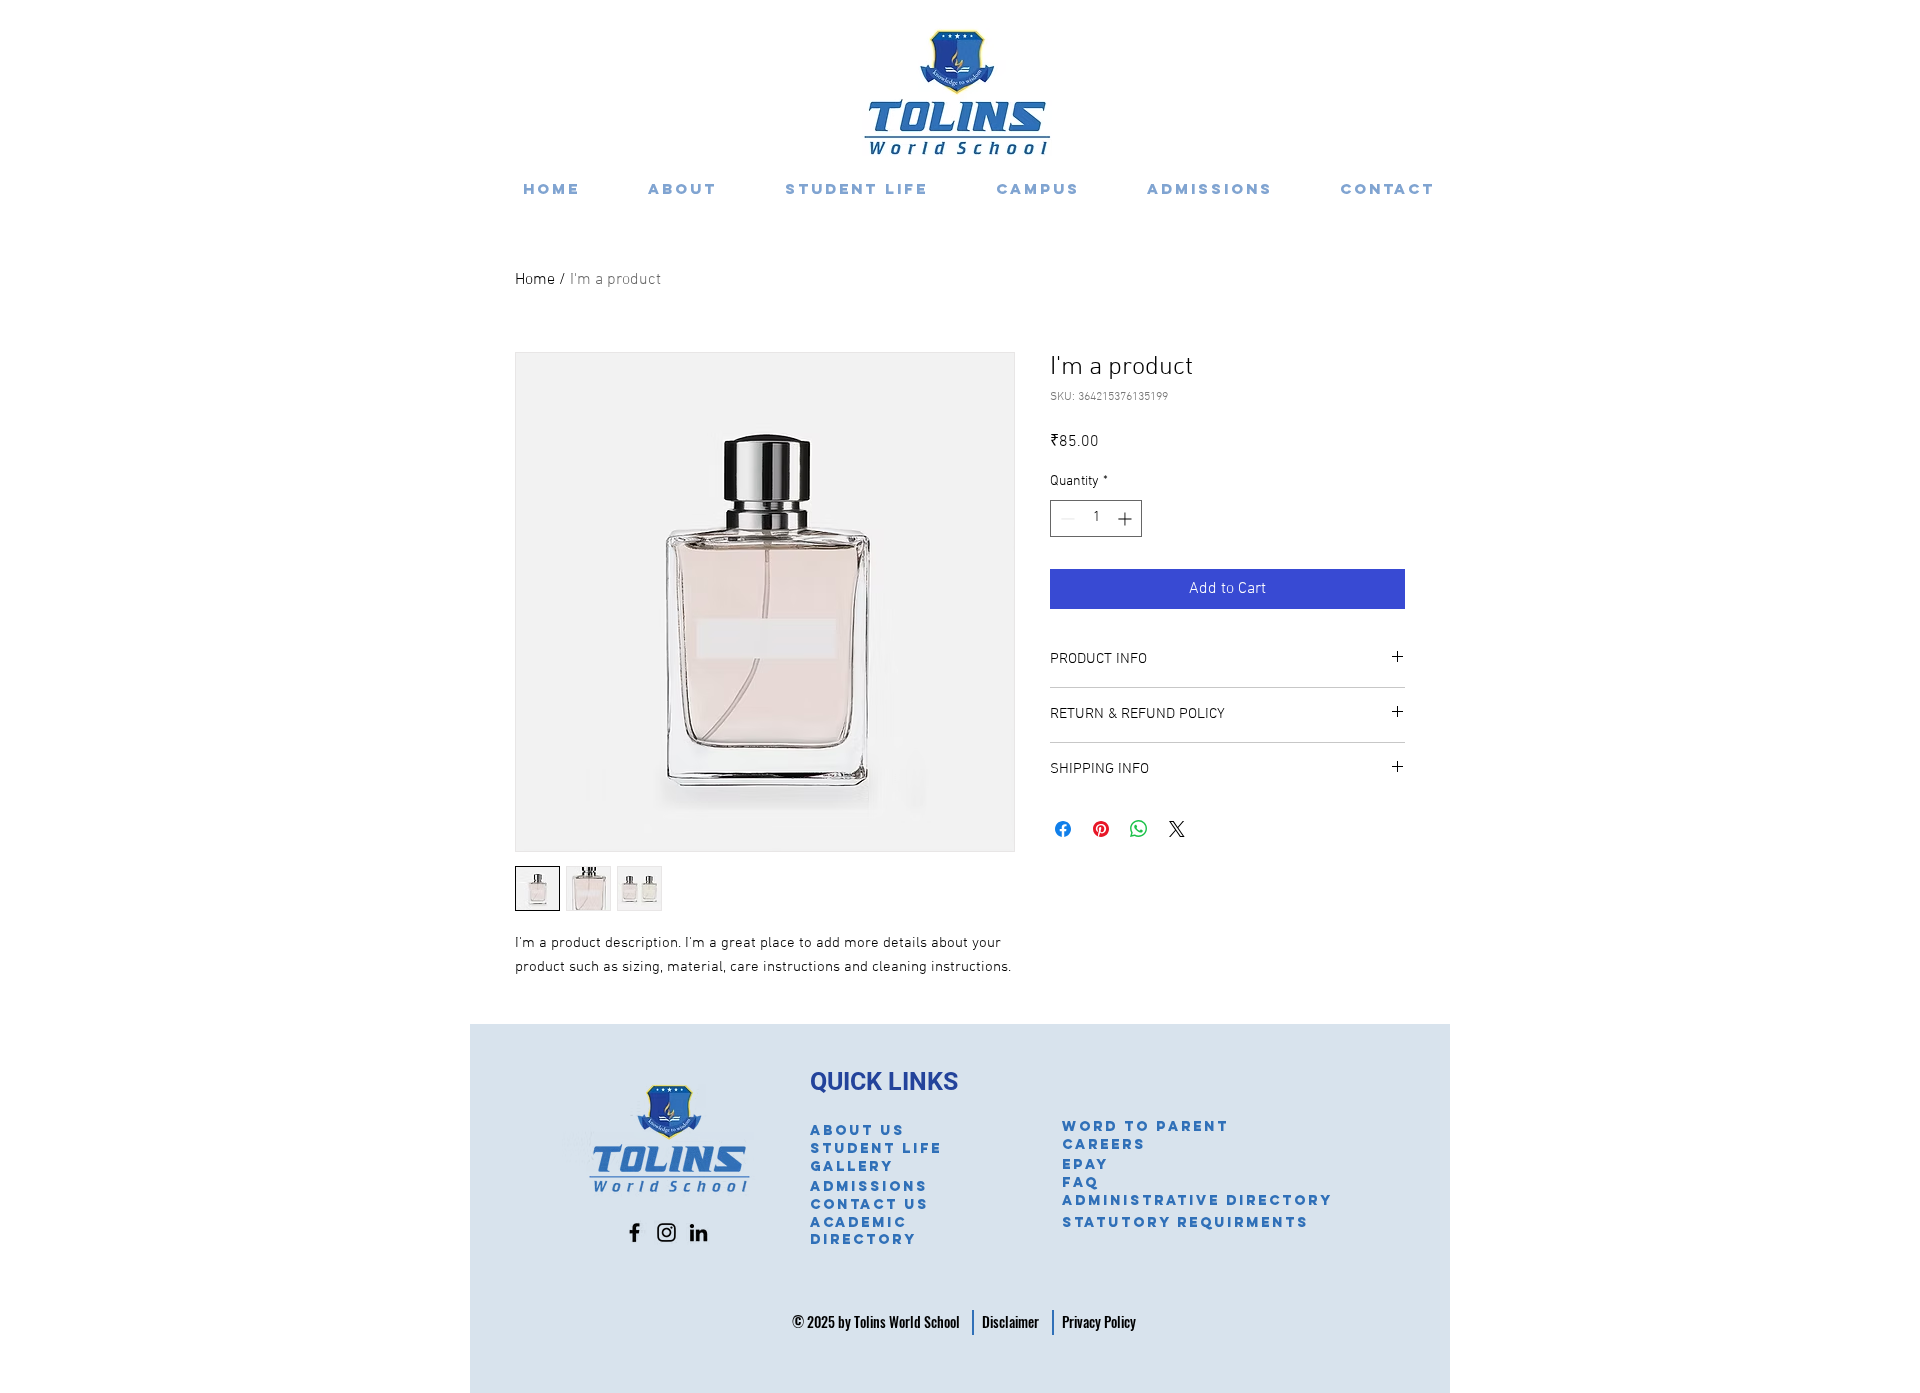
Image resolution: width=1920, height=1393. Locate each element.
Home (535, 280)
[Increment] (1126, 518)
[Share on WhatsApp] (1139, 829)
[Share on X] (1177, 829)
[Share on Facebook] (1063, 829)
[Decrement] (1065, 518)
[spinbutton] (1096, 518)
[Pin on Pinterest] (1101, 829)
